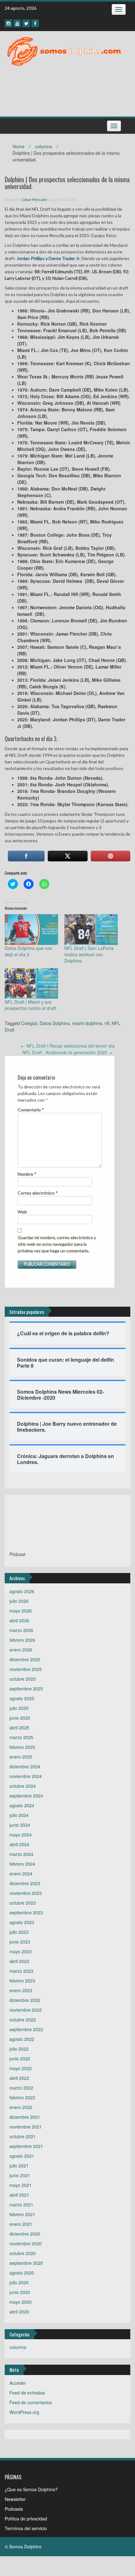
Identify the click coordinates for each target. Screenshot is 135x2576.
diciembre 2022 (25, 2000)
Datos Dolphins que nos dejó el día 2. (28, 951)
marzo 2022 (21, 2088)
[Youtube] (17, 23)
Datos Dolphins (55, 1023)
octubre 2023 (23, 1903)
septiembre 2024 (26, 1796)
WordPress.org (24, 2412)
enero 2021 (21, 2224)
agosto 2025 (22, 1698)
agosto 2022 (22, 2039)
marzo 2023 (21, 1971)
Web (22, 1212)
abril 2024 (19, 1844)
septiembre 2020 (26, 2263)
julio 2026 (19, 1601)
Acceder (18, 2383)
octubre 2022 (23, 2020)
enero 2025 (21, 1757)
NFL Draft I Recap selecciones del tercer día (68, 1046)
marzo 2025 (21, 1737)
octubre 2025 (23, 1679)
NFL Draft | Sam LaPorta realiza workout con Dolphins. (89, 954)
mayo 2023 (21, 1951)
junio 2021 (20, 2175)
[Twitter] (26, 23)
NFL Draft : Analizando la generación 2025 (67, 1052)
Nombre (27, 1174)
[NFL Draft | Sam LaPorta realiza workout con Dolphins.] (91, 929)
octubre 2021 (23, 2136)
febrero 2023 (22, 1981)
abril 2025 (19, 1727)
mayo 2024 (21, 1835)
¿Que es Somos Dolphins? (31, 2489)
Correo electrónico (38, 1193)
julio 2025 (19, 1708)
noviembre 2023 (26, 1893)
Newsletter (15, 2499)
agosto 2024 (22, 1805)
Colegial (29, 1023)
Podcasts (14, 2509)
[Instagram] (8, 23)
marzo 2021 (21, 2205)
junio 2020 (20, 2292)
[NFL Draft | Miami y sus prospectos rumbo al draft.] (31, 983)
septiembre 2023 (26, 1912)
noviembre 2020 (26, 2243)
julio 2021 (19, 2166)
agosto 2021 (22, 2156)
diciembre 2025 (25, 1659)
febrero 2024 (22, 1864)
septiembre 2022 (26, 2029)
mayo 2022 (21, 2068)
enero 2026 (21, 1650)
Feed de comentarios (31, 2402)
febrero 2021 (22, 2214)
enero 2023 (21, 1990)
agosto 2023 (22, 1922)
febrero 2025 (22, 1747)
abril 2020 (19, 2312)
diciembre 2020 (25, 2234)
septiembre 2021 (26, 2146)
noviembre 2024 (26, 1776)
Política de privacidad (26, 2519)
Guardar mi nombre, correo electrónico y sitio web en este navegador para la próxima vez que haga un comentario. (57, 1244)
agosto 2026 (22, 1591)
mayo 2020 (21, 2302)
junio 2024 (20, 1825)
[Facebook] (35, 23)
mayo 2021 (21, 2185)
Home (19, 146)
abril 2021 (19, 2195)
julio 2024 (19, 1815)
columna (44, 146)
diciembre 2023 (25, 1883)
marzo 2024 (21, 1854)
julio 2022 (19, 2049)
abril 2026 (19, 1620)
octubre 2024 (23, 1786)
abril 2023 (19, 1961)
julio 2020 (19, 2282)
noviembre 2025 (26, 1669)
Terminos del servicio (26, 2528)
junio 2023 (20, 1942)
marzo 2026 (21, 1630)
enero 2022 (21, 2107)
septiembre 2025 (26, 1689)
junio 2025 (20, 1718)
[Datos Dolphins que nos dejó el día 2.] (31, 929)
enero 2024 (21, 1874)
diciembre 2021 (25, 2117)
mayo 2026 (21, 1611)
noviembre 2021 (26, 2127)
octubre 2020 (23, 2253)
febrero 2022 (22, 2097)
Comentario (31, 1110)
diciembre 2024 (25, 1766)
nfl (107, 1023)
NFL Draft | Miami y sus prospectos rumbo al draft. (31, 1005)
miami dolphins (87, 1023)
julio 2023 (19, 1932)
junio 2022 (20, 2058)
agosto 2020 (22, 2273)
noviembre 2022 (26, 2010)
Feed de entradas (27, 2393)
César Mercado (34, 200)
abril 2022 (19, 2078)
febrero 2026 (22, 1640)
